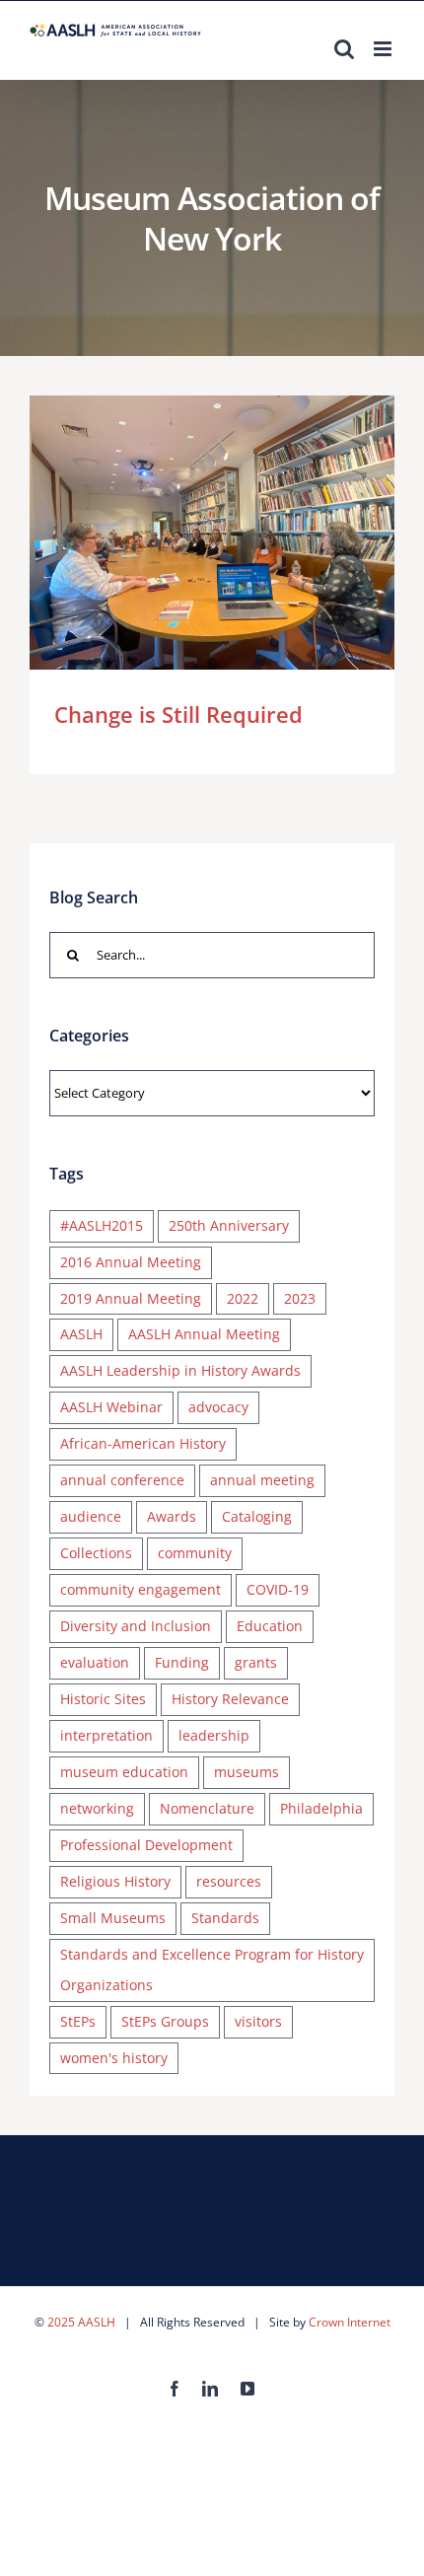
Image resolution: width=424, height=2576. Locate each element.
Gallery (241, 532)
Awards (172, 1516)
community (195, 1553)
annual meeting (262, 1480)
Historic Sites (103, 1699)
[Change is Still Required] (212, 533)
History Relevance (230, 1699)
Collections (96, 1553)
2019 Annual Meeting (131, 1298)
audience (91, 1516)
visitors (258, 2021)
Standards (225, 1918)
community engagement (141, 1589)
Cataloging (257, 1516)
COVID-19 (278, 1589)
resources (229, 1881)
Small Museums (113, 1918)
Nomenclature (207, 1808)
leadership (214, 1735)
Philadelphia (321, 1808)
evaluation (95, 1662)
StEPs (78, 2021)
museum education (124, 1772)
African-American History (143, 1443)
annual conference (122, 1480)
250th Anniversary (229, 1225)
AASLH (81, 1334)
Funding (182, 1662)
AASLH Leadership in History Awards (180, 1370)
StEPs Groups (165, 2021)
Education (270, 1626)
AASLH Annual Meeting (204, 1334)
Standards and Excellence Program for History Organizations (212, 1969)
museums (247, 1772)
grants (256, 1662)
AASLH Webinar (111, 1407)
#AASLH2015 (102, 1225)
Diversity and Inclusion (136, 1626)
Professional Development (146, 1845)
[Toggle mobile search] (344, 49)
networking (97, 1808)
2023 (300, 1298)
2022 (243, 1298)
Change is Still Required (184, 532)
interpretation (106, 1735)
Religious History (115, 1881)
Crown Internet (350, 2322)
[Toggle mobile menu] (384, 49)
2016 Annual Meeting (131, 1262)
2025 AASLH (81, 2322)
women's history (114, 2058)
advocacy (218, 1407)
